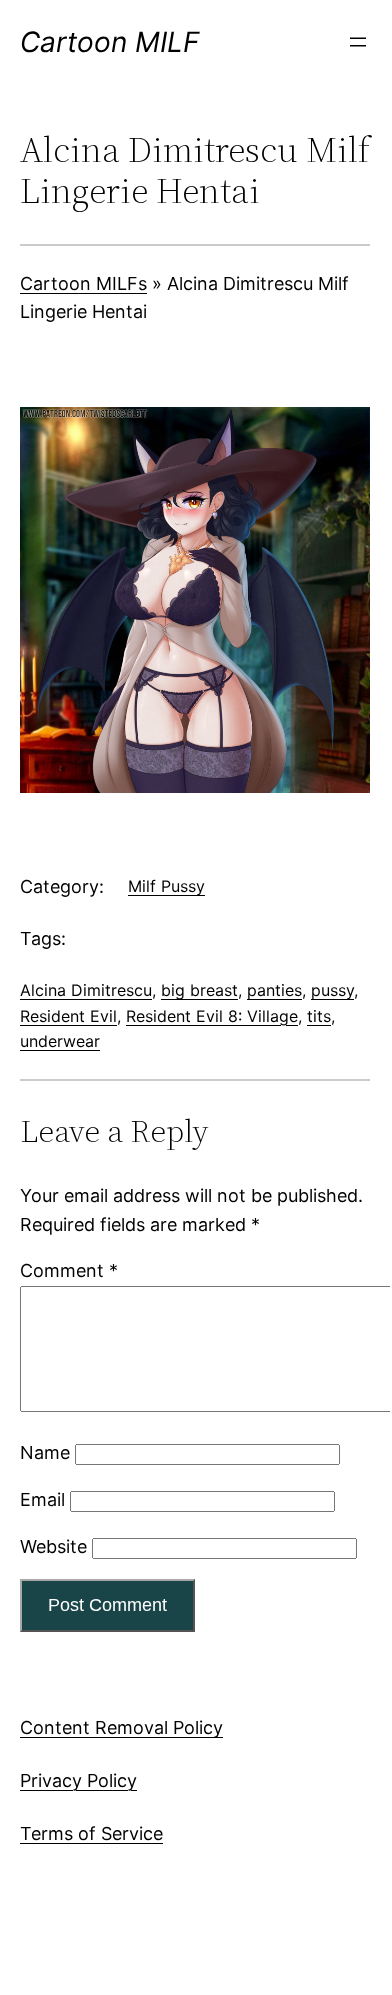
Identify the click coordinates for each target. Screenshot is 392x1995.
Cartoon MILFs (83, 283)
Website (53, 1546)
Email (42, 1499)
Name (45, 1452)
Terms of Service (91, 1833)
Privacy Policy (78, 1780)
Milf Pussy (166, 886)
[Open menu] (358, 42)
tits (319, 1016)
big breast (199, 990)
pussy (332, 990)
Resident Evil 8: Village (212, 1016)
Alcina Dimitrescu (86, 990)
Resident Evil (68, 1016)
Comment (69, 1270)
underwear (60, 1041)
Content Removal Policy (121, 1727)
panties (274, 990)
